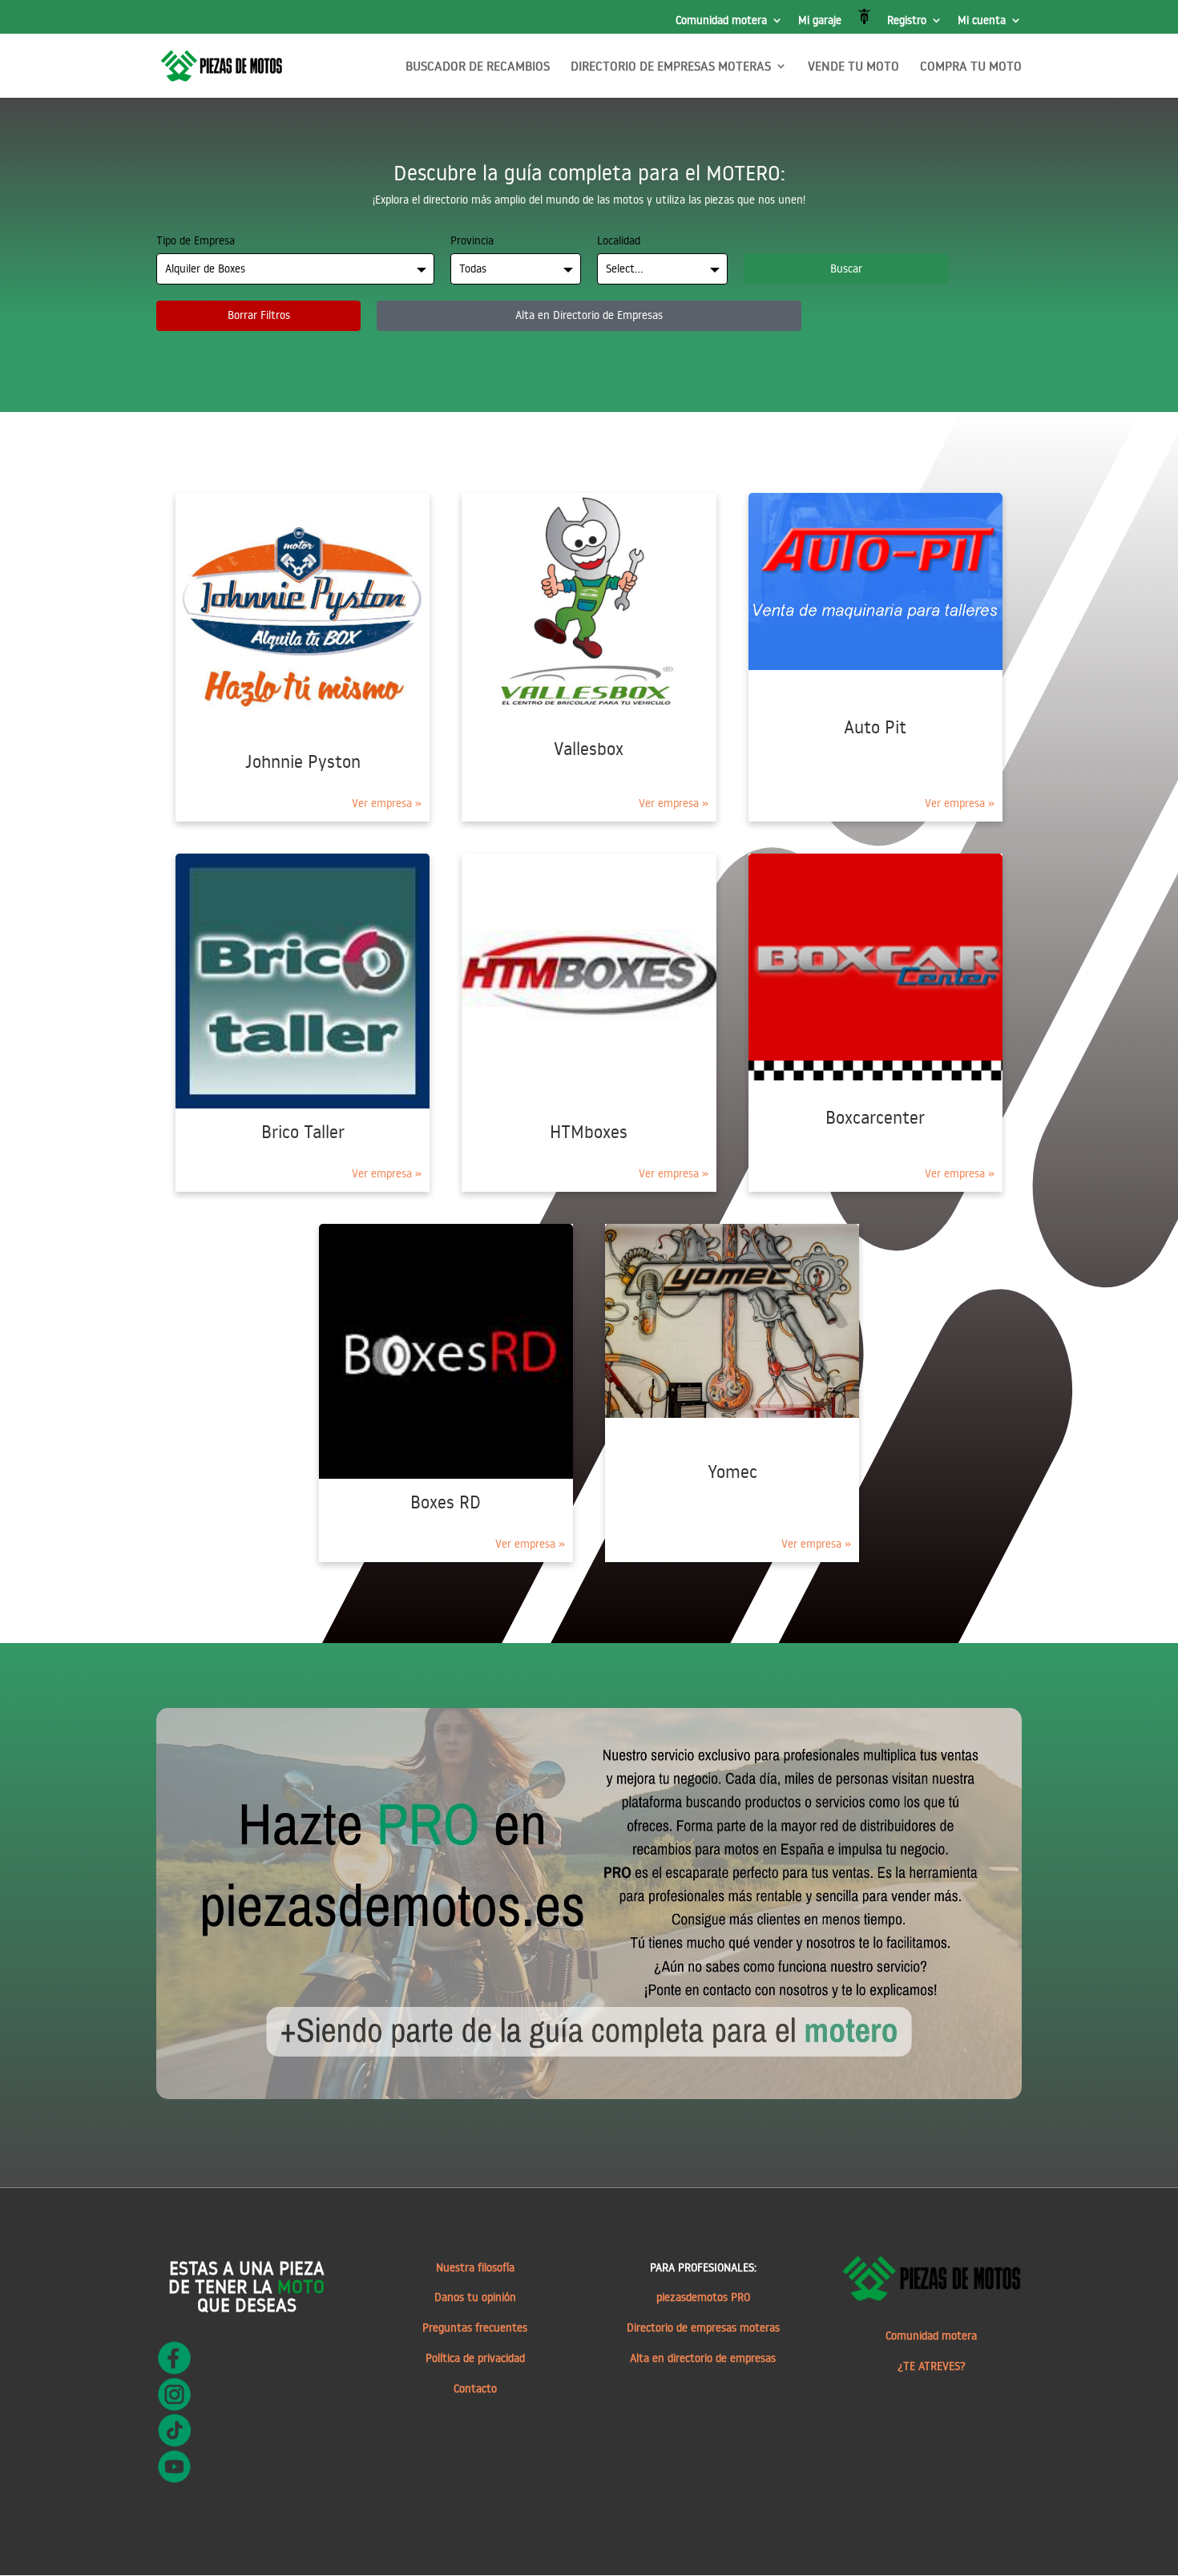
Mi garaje (820, 21)
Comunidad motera (721, 21)
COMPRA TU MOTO (971, 67)
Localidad (619, 240)
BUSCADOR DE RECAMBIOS (478, 67)
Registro (907, 21)
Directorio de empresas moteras (703, 2328)
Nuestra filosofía (475, 2267)
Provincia (472, 240)
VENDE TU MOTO (853, 67)
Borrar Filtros (259, 315)
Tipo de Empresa (196, 240)
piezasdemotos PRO (703, 2297)
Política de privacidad (475, 2358)
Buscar (846, 269)
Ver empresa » (387, 803)
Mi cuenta (982, 21)
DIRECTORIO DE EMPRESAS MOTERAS (671, 67)
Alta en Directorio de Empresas (589, 315)
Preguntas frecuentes (475, 2328)
